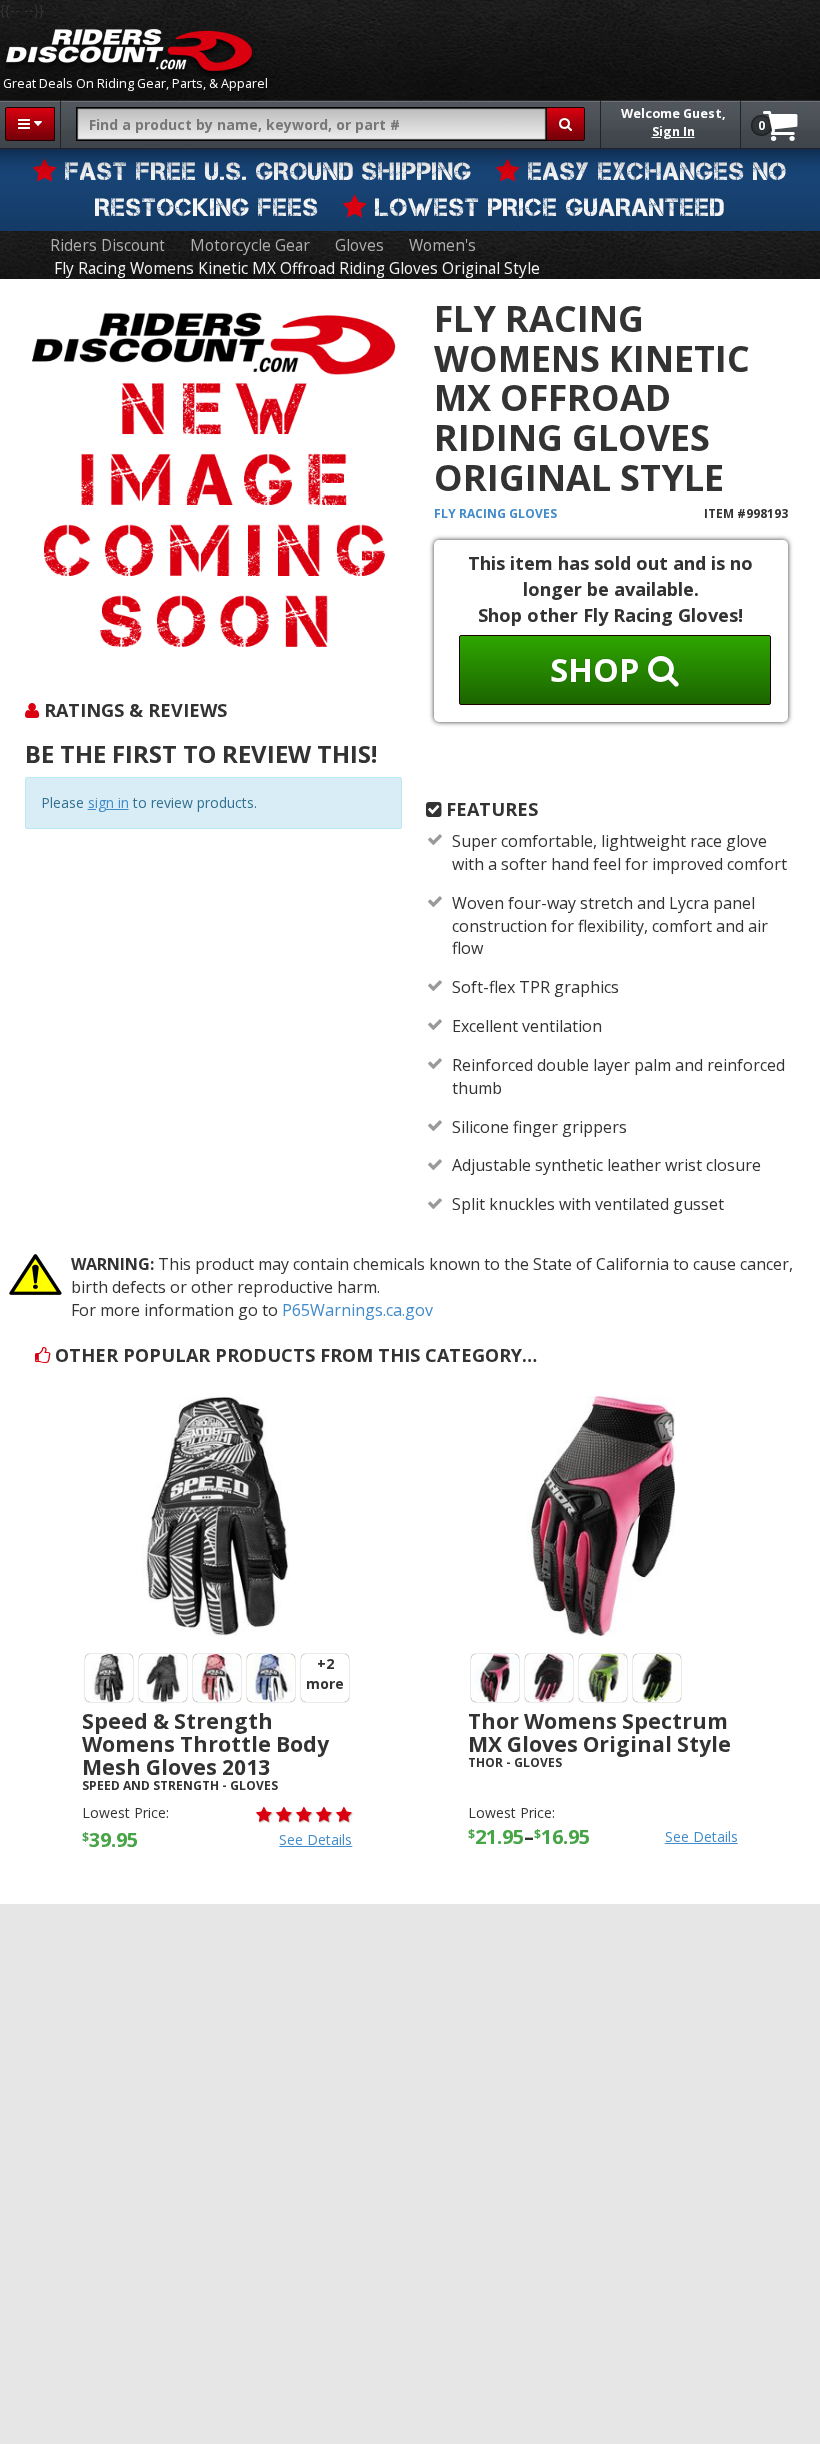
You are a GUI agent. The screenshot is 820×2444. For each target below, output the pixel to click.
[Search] (565, 124)
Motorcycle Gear (250, 245)
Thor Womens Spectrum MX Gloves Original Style (599, 1732)
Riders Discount (107, 245)
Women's (442, 245)
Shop (599, 669)
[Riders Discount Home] (129, 50)
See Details (315, 1839)
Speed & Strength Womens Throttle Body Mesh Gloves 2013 (205, 1744)
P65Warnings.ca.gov (357, 1310)
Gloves (359, 245)
